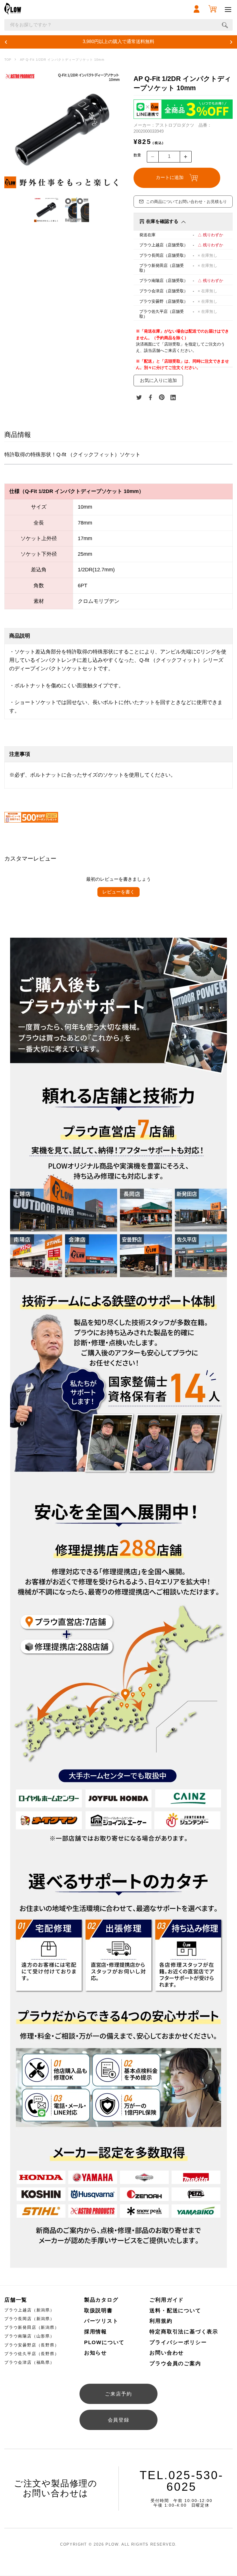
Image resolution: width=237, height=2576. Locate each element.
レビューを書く (118, 892)
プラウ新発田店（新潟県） (32, 2327)
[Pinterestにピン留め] (162, 397)
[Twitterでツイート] (139, 397)
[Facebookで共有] (151, 397)
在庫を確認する (162, 221)
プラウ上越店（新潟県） (29, 2310)
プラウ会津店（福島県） (29, 2362)
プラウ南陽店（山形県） (29, 2336)
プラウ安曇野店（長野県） (32, 2345)
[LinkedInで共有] (173, 397)
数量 (137, 155)
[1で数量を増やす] (186, 157)
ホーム (8, 60)
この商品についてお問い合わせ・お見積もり (186, 202)
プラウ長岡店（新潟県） (29, 2319)
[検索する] (225, 25)
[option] (63, 129)
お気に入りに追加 (158, 380)
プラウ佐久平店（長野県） (32, 2354)
